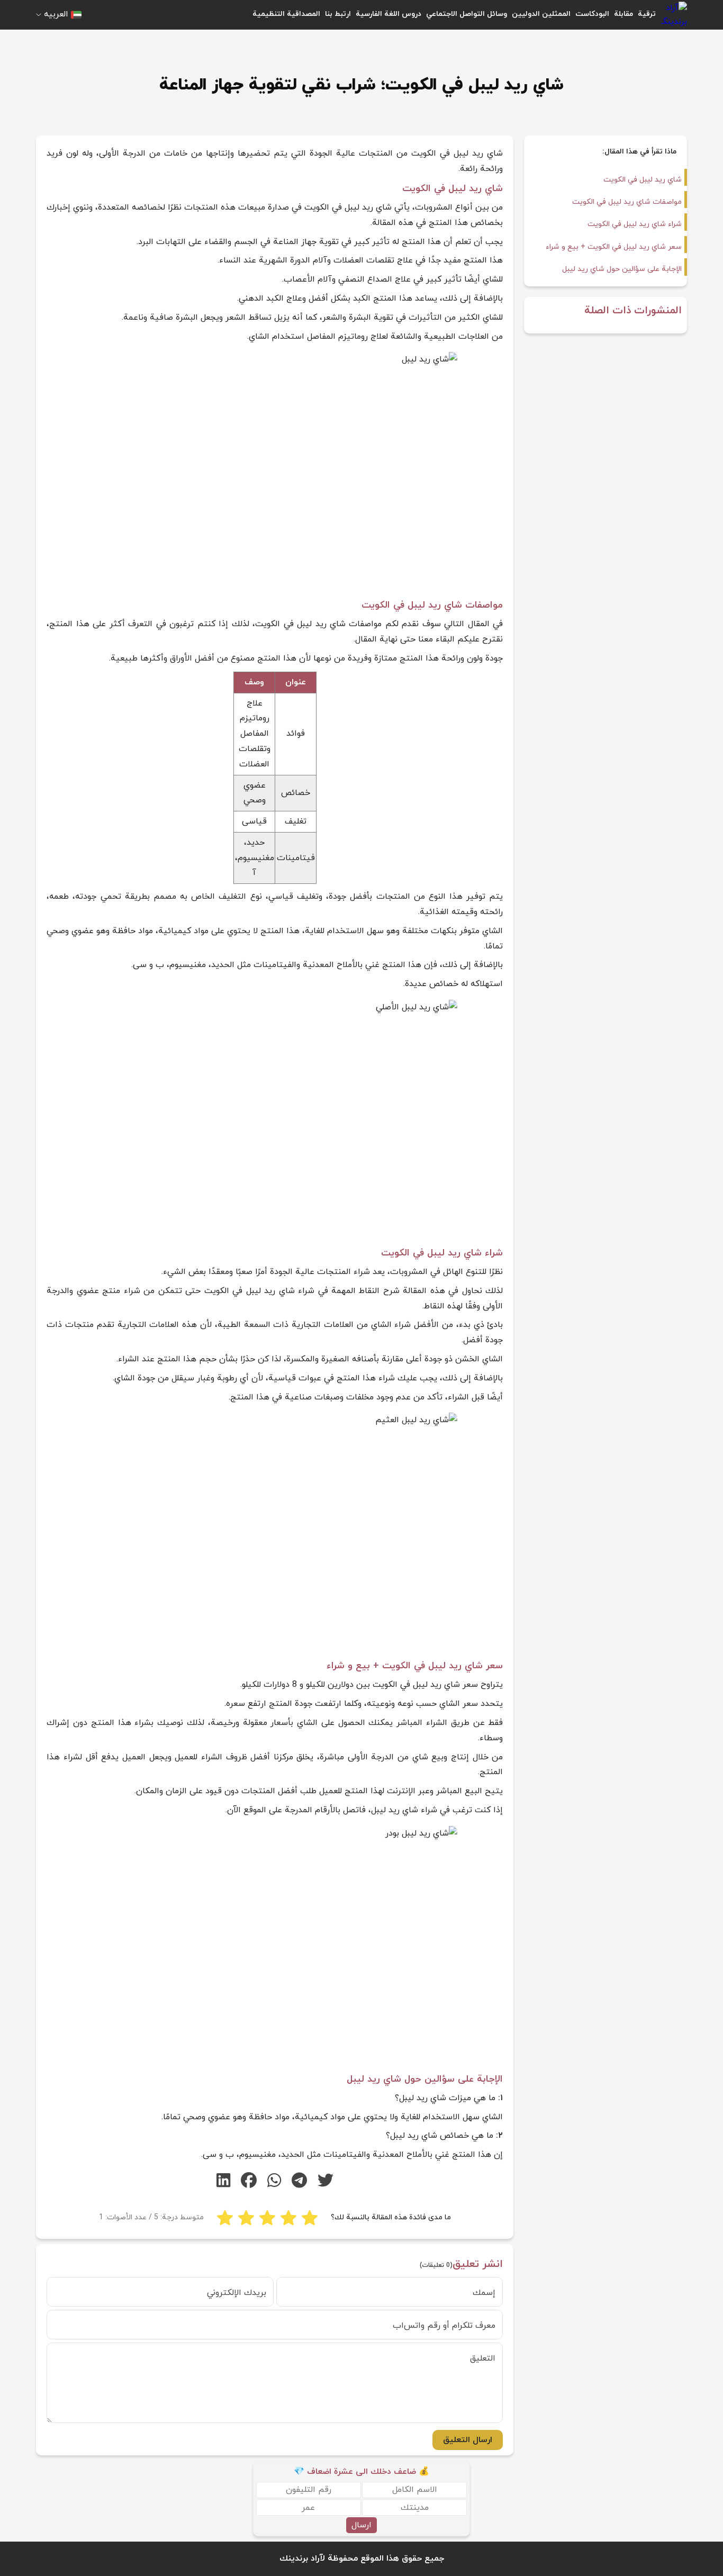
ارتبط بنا (338, 14)
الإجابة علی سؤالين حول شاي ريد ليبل (622, 269)
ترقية (647, 14)
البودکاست (592, 14)
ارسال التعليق (468, 2440)
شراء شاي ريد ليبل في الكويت (635, 224)
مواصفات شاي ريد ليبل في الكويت (627, 202)
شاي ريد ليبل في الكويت (643, 180)
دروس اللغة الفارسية (388, 14)
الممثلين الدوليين (541, 14)
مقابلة (623, 14)
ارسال (361, 2525)
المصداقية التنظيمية (286, 14)
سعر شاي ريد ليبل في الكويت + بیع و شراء (614, 247)
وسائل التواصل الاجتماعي (467, 14)
